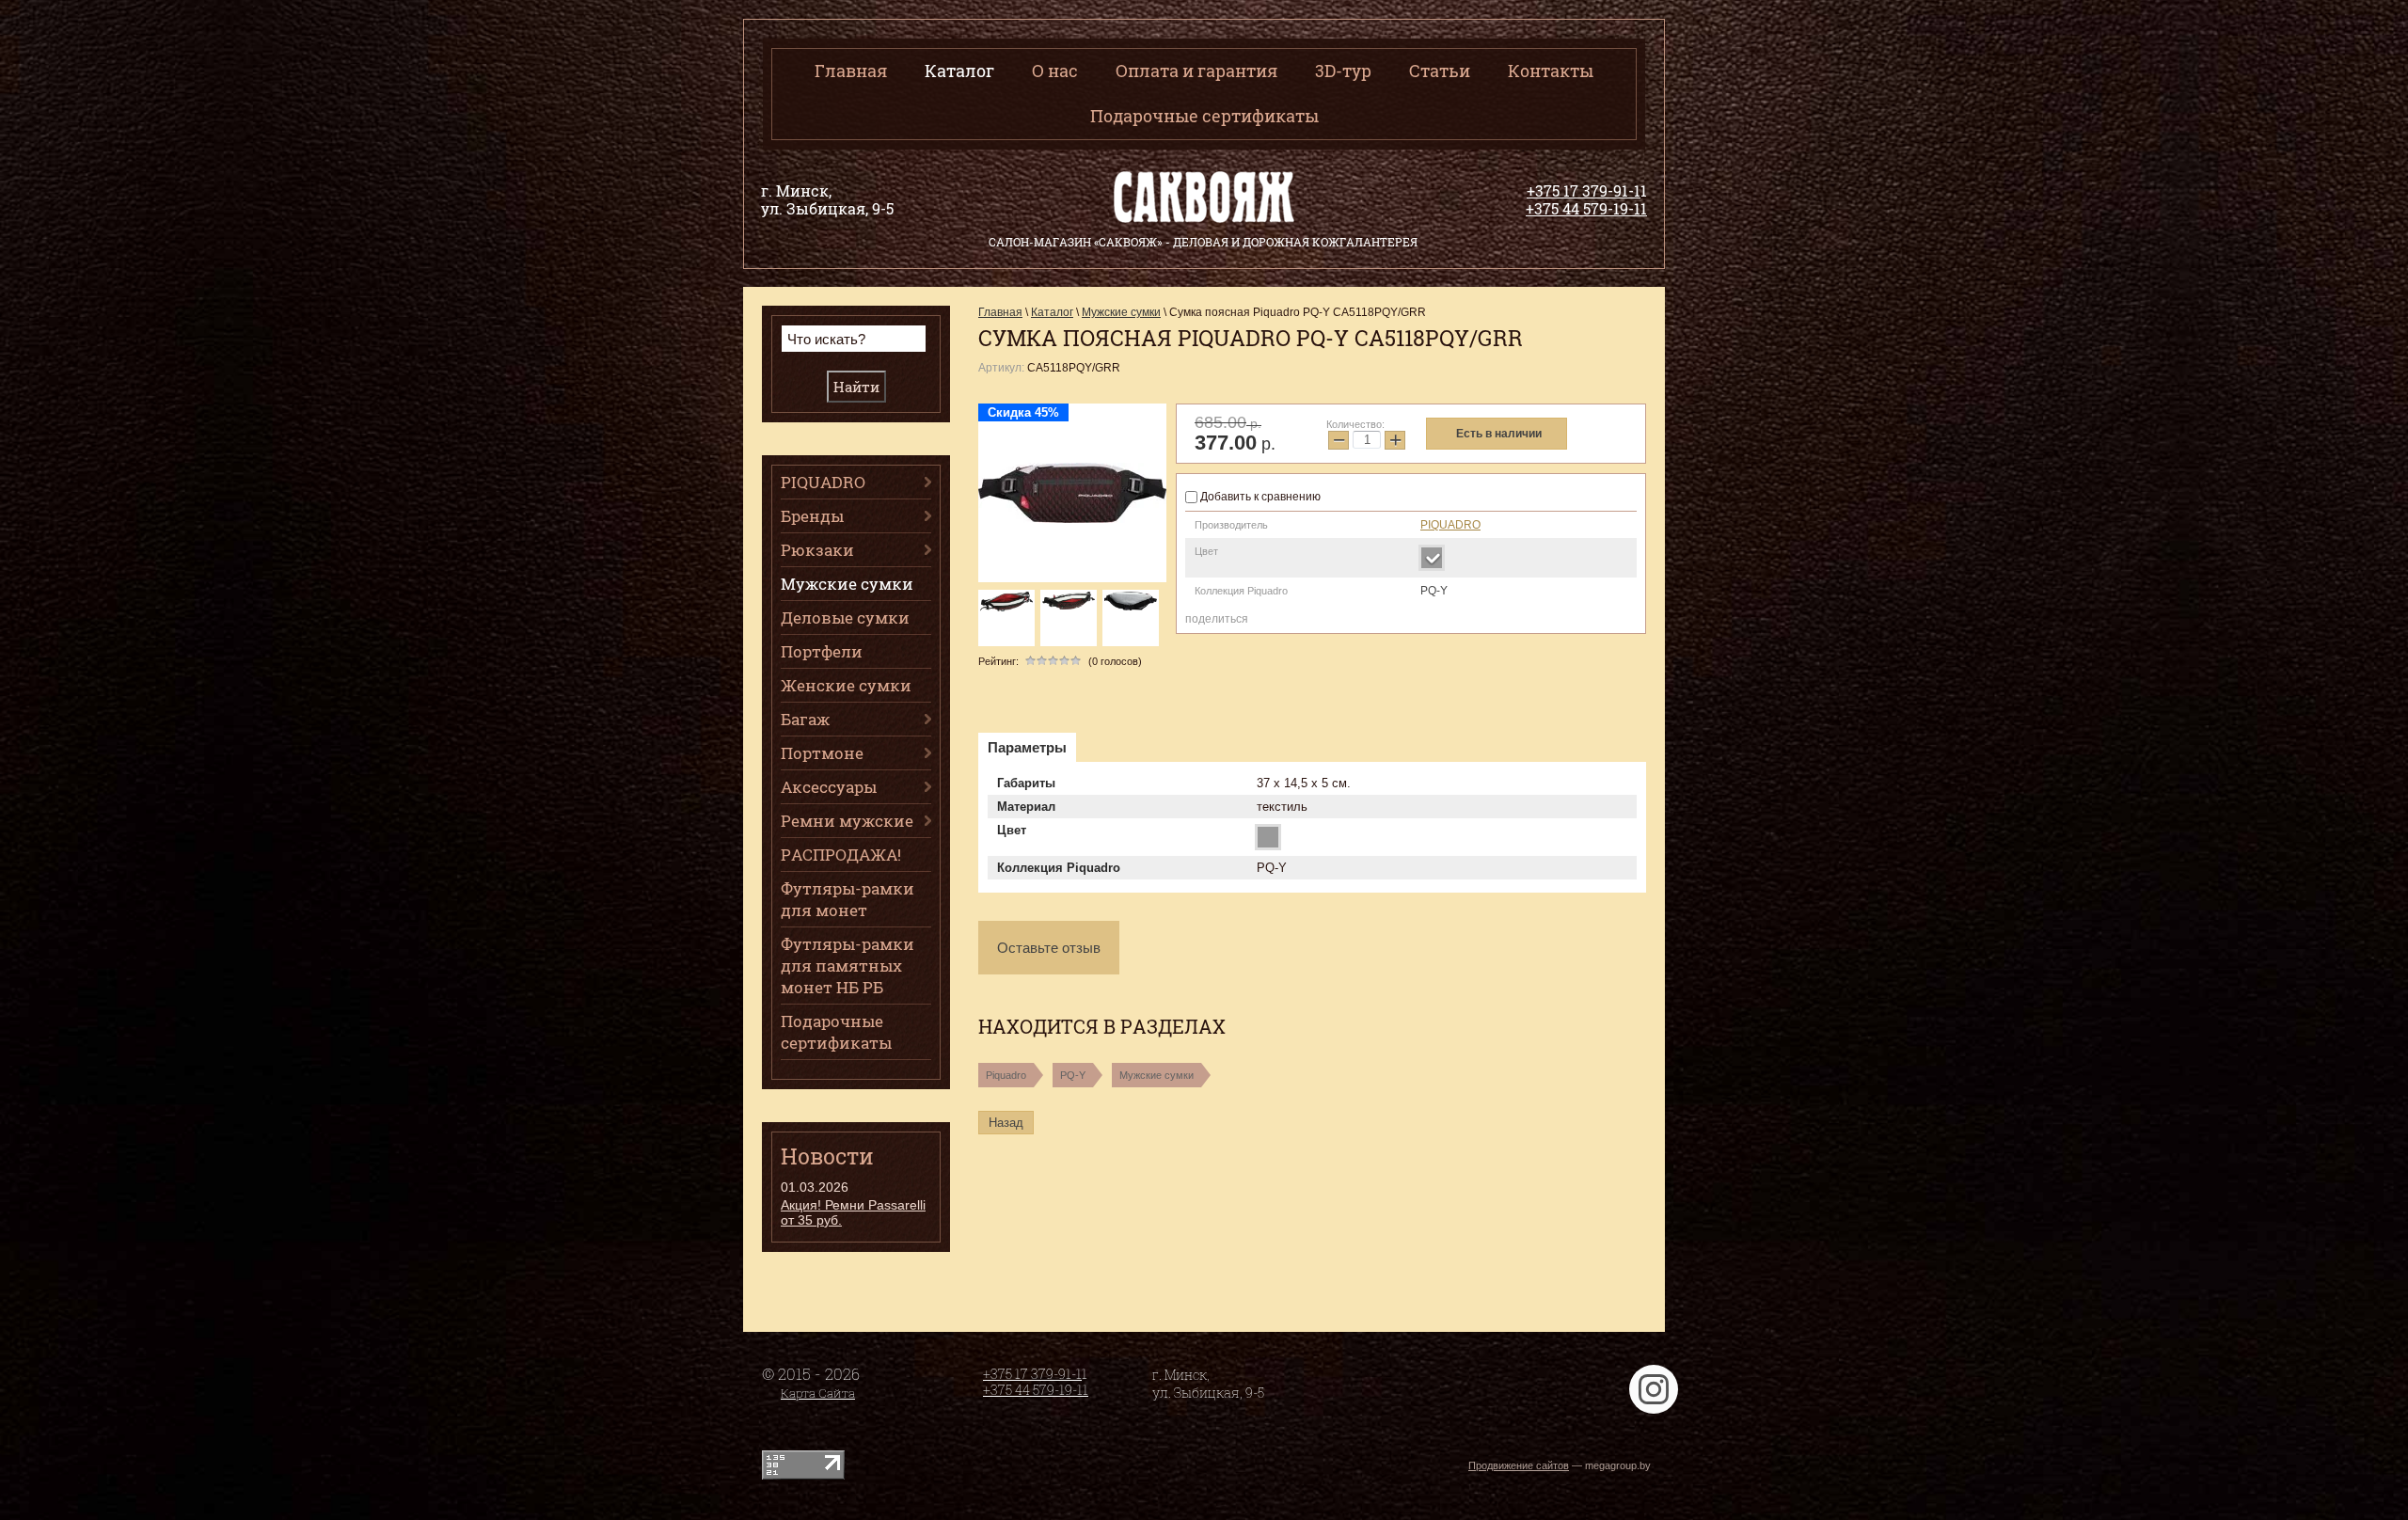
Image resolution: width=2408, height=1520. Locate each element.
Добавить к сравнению (1259, 497)
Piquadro (1006, 1075)
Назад (1006, 1123)
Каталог (959, 71)
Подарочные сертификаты (1204, 116)
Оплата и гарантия (1196, 71)
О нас (1055, 71)
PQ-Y (1073, 1075)
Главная (851, 71)
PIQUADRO (1450, 525)
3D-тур (1343, 71)
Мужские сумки (1156, 1075)
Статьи (1440, 71)
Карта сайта (818, 1393)
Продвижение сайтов (1519, 1465)
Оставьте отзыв (1049, 948)
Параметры (1027, 747)
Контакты (1551, 71)
